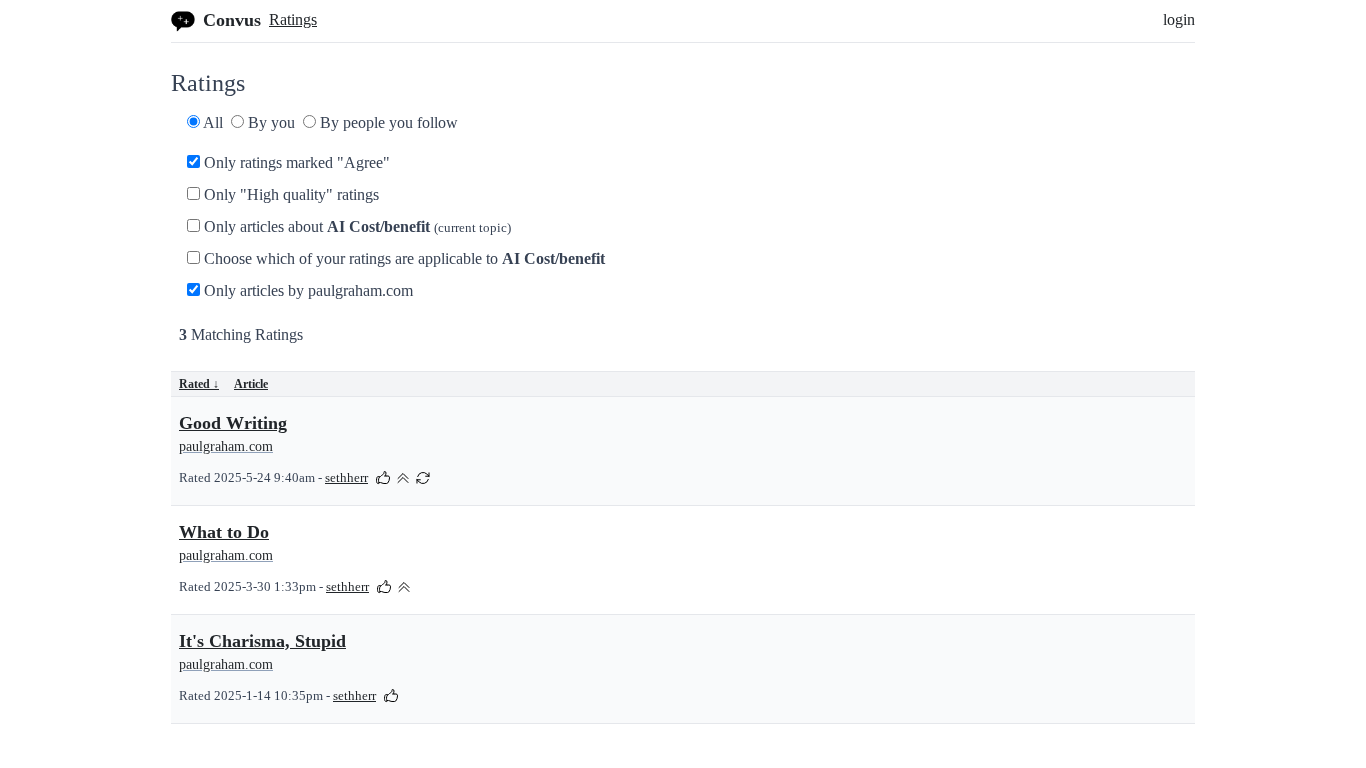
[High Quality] (403, 476)
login (1179, 19)
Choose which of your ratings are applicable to (402, 258)
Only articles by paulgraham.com (306, 290)
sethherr (346, 478)
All (211, 122)
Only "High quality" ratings (289, 194)
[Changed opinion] (423, 476)
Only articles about (355, 226)
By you (269, 122)
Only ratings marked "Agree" (295, 162)
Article (251, 384)
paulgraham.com (226, 446)
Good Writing (233, 423)
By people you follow (387, 122)
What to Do (224, 532)
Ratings (293, 19)
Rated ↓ (199, 384)
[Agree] (383, 476)
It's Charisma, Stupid (262, 641)
